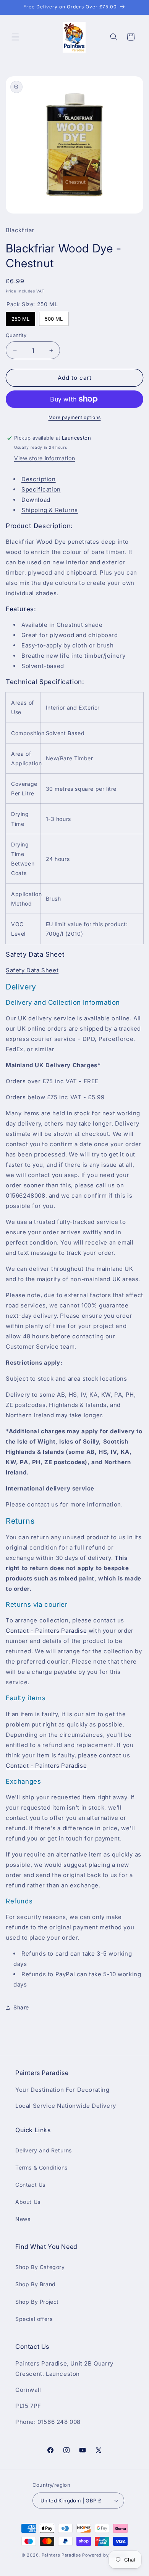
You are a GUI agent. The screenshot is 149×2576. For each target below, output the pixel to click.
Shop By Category (40, 2267)
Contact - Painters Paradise (46, 1631)
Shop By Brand (36, 2284)
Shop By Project (37, 2302)
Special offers (34, 2319)
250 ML (20, 319)
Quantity (16, 335)
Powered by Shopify (105, 2555)
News (23, 2219)
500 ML (54, 319)
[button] (15, 37)
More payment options (75, 417)
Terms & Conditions (41, 2167)
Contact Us (30, 2185)
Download (36, 500)
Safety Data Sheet (32, 970)
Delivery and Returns (44, 2150)
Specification (41, 489)
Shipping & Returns (50, 510)
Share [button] (21, 2007)
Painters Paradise (61, 2555)
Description (39, 479)
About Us (28, 2202)
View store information (45, 458)
